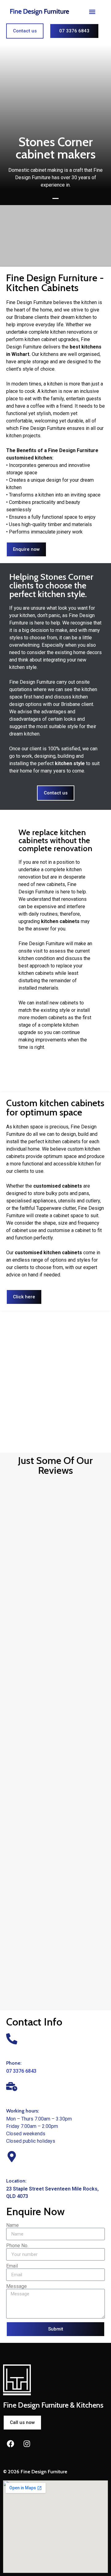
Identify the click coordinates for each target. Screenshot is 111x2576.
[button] (92, 12)
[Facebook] (10, 2444)
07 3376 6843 (21, 2071)
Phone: (14, 2063)
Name (12, 2225)
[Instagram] (27, 2444)
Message (16, 2286)
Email (12, 2266)
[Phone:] (12, 2039)
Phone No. (17, 2246)
